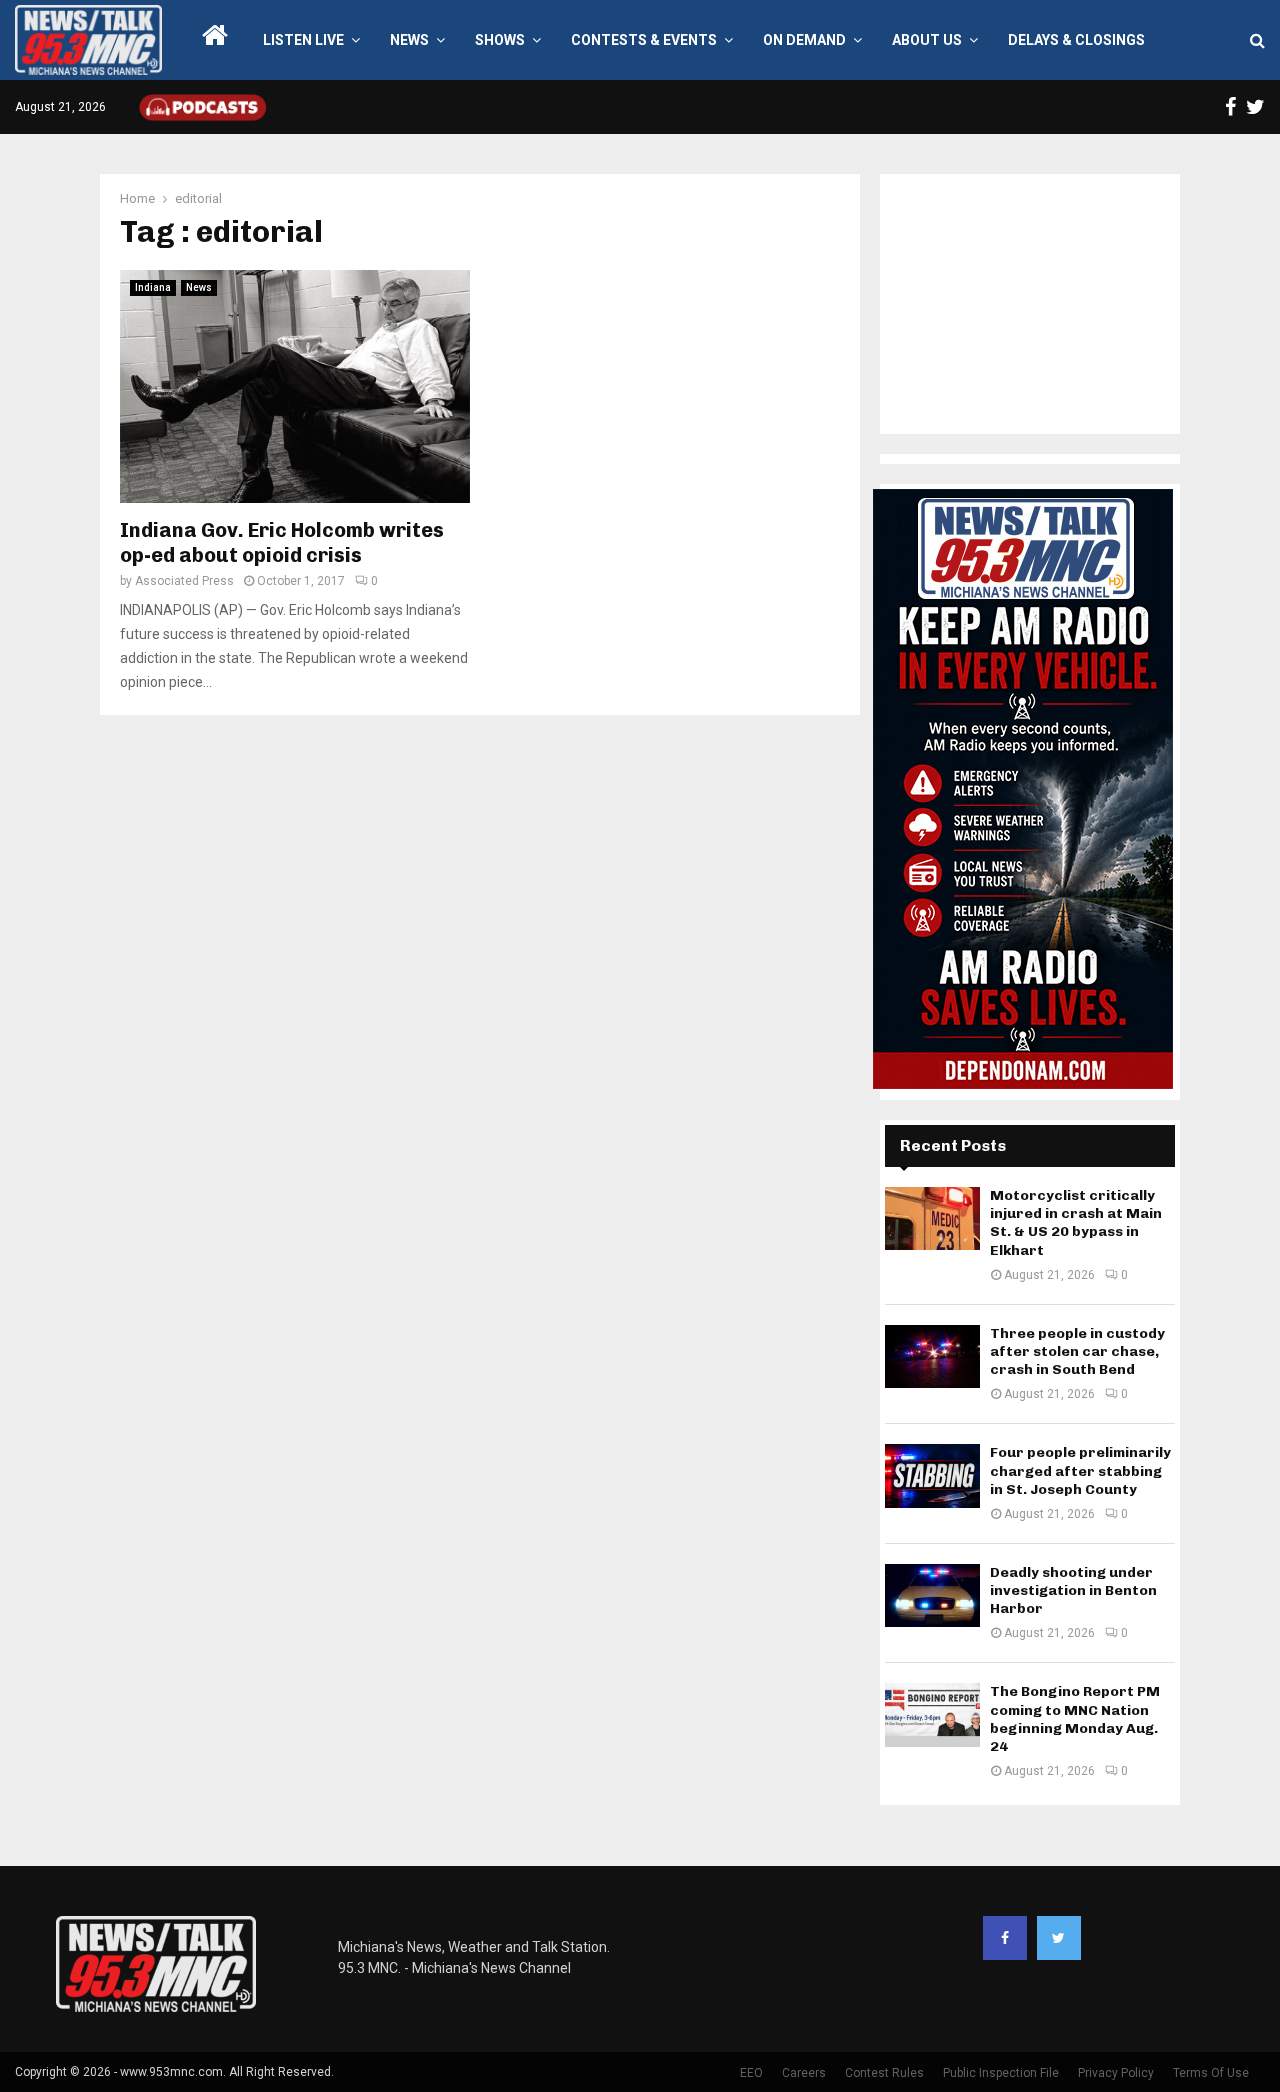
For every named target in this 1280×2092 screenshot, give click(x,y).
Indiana (153, 287)
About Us (927, 40)
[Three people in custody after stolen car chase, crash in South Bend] (932, 1356)
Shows (500, 40)
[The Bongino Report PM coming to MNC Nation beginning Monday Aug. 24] (932, 1714)
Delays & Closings (1076, 40)
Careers (804, 2073)
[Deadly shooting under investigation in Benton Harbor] (932, 1595)
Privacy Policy (1116, 2073)
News (409, 40)
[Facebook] (1005, 1938)
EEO (751, 2073)
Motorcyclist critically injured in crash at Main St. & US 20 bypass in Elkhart (1076, 1223)
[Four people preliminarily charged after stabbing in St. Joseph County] (932, 1475)
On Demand (804, 40)
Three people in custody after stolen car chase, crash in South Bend (1077, 1351)
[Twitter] (1059, 1938)
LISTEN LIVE (303, 40)
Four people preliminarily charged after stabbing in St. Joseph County (1080, 1470)
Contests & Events (644, 40)
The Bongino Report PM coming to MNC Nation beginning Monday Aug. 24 (1075, 1719)
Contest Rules (884, 2073)
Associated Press (184, 581)
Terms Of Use (1211, 2073)
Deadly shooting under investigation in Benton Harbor (1073, 1590)
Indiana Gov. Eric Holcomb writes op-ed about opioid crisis (282, 542)
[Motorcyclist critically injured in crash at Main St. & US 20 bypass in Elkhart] (932, 1218)
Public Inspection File (1001, 2073)
